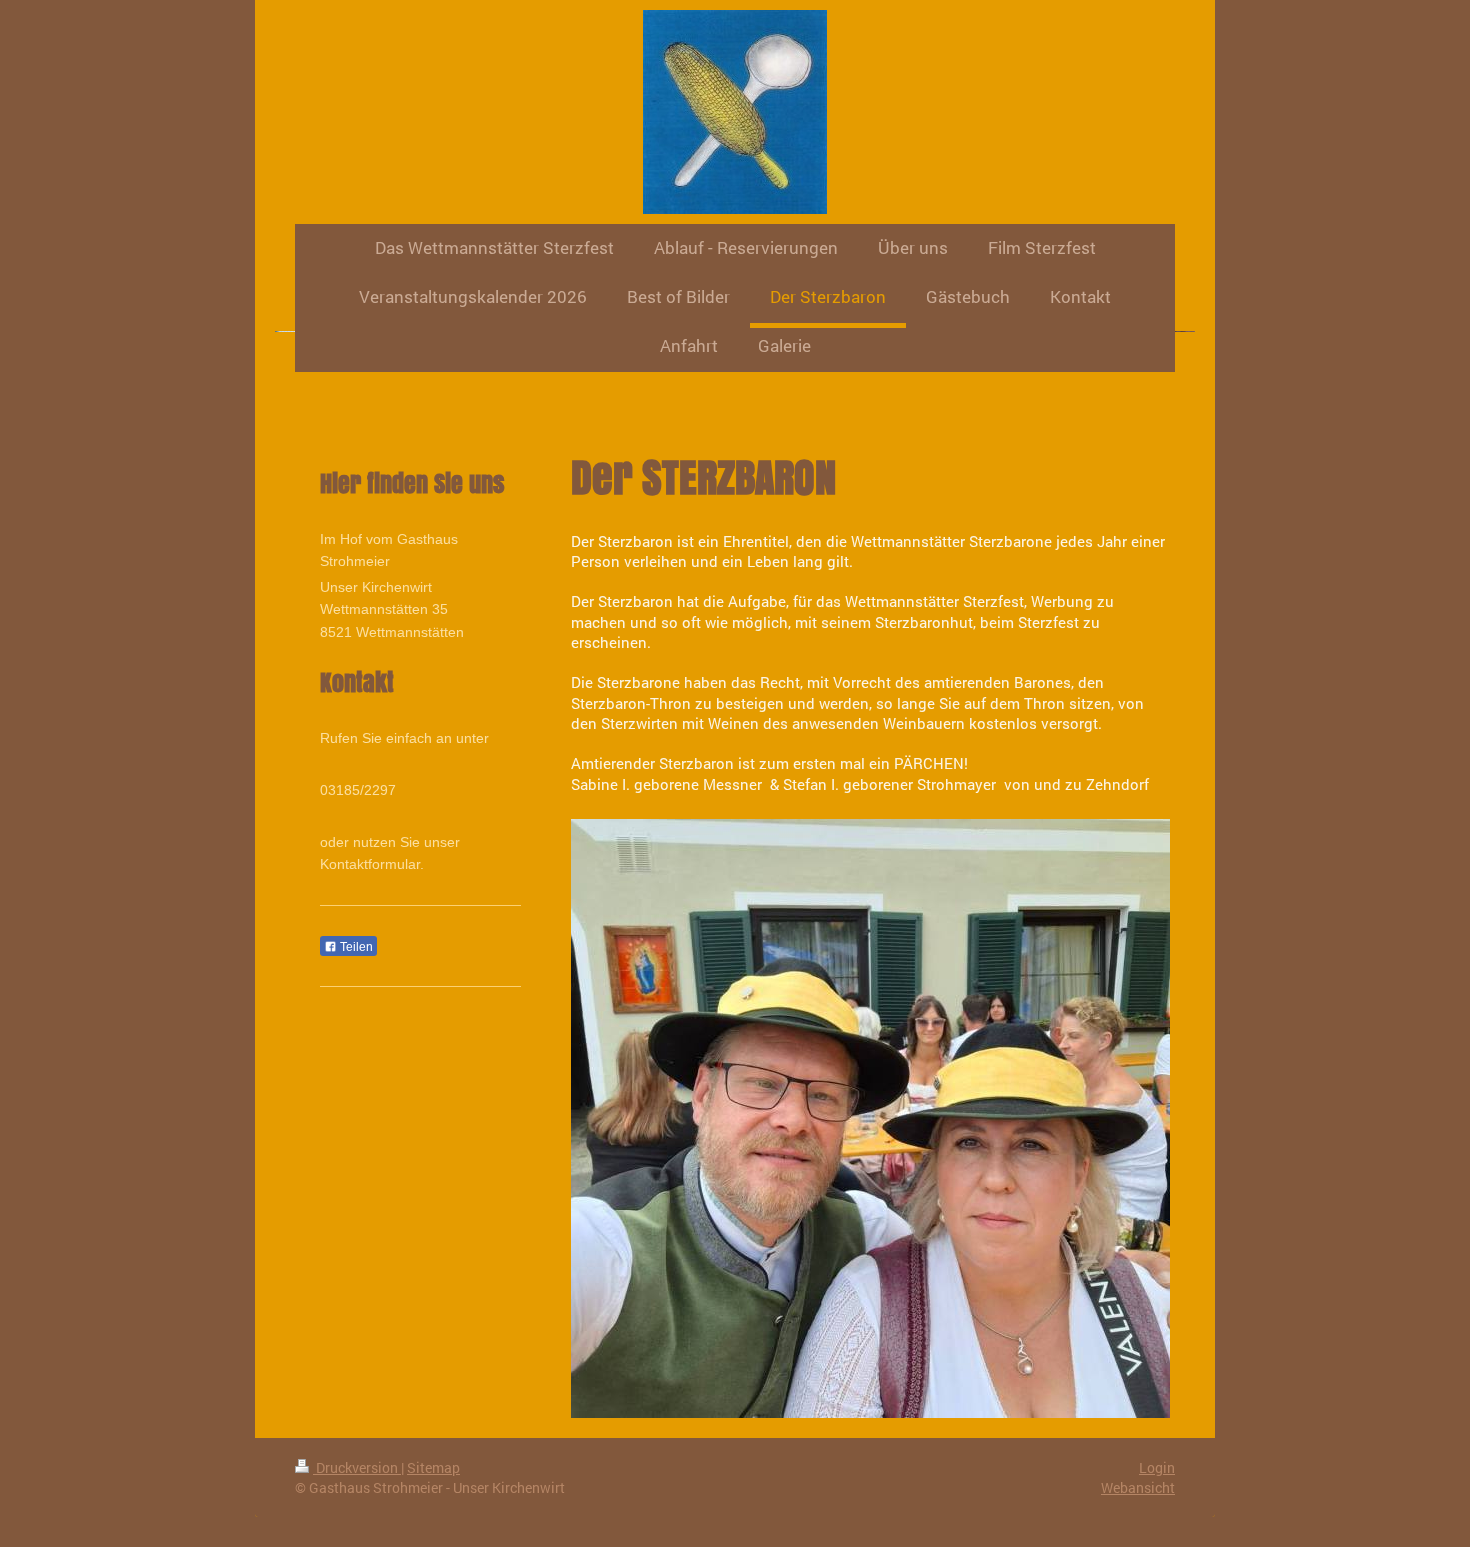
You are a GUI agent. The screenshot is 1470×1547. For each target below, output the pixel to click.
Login (1157, 1467)
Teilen (355, 947)
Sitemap (433, 1467)
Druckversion (357, 1467)
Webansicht (1138, 1487)
